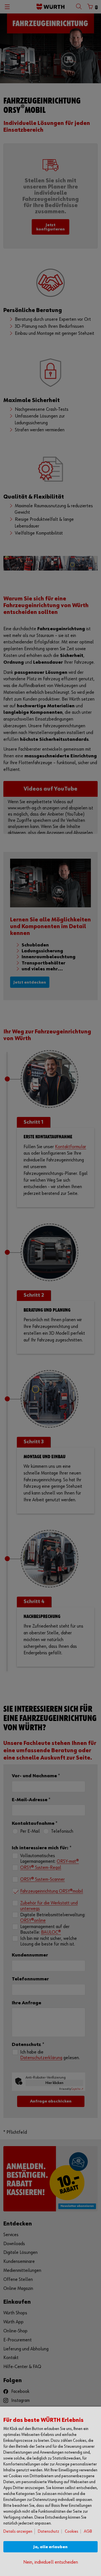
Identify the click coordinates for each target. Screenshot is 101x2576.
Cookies (72, 2531)
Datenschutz (49, 2531)
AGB (88, 2531)
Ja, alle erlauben (50, 2547)
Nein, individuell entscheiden (51, 2562)
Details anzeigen (18, 2531)
